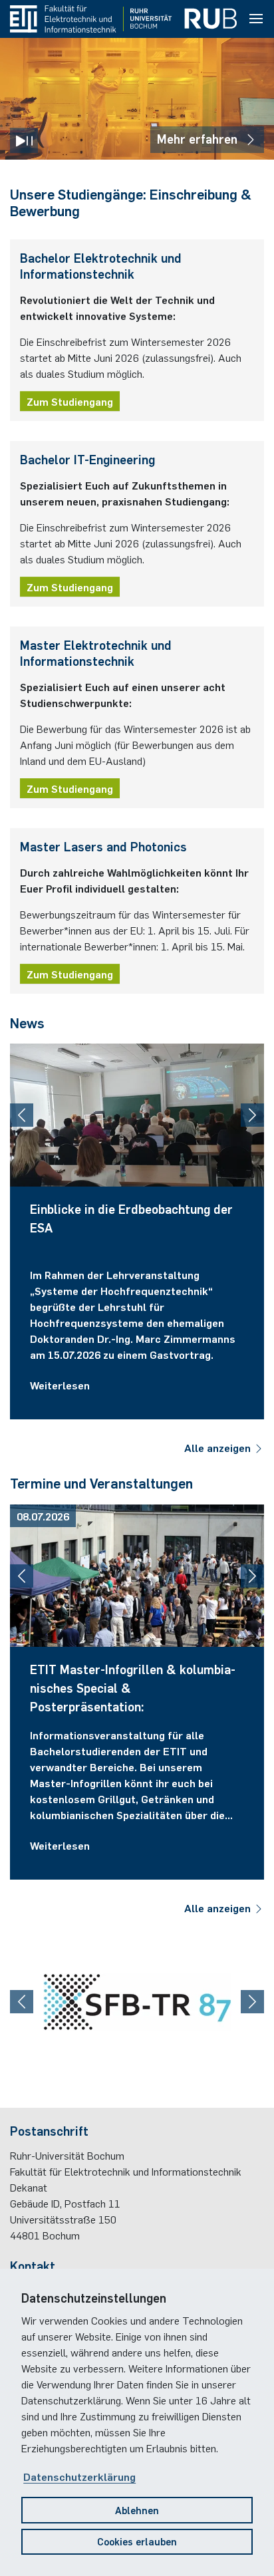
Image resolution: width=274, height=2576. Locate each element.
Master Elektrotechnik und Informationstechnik (96, 652)
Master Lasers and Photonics (103, 846)
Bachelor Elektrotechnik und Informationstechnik (101, 265)
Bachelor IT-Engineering (87, 459)
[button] (22, 1115)
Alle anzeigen (219, 1447)
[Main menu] (256, 19)
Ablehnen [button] (137, 2510)
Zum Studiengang (70, 401)
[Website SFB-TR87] (137, 2002)
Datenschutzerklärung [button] (79, 2476)
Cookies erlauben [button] (137, 2541)
